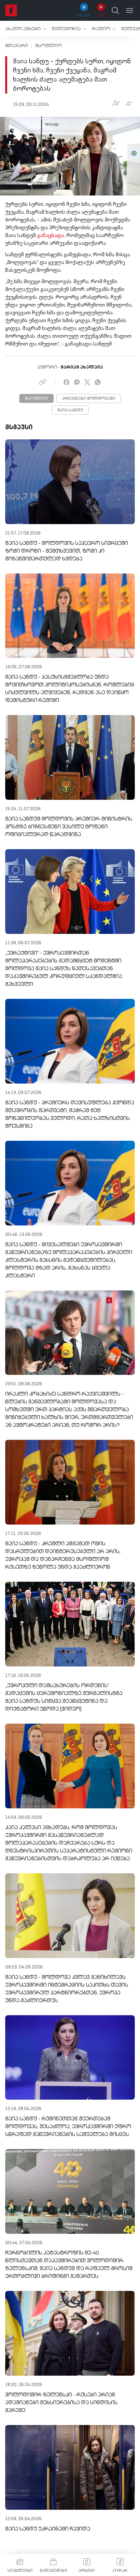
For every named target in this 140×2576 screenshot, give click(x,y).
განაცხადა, (51, 236)
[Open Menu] (130, 10)
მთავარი (17, 46)
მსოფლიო (49, 46)
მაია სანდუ (70, 410)
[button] (26, 29)
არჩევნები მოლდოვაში (89, 399)
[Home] (11, 10)
